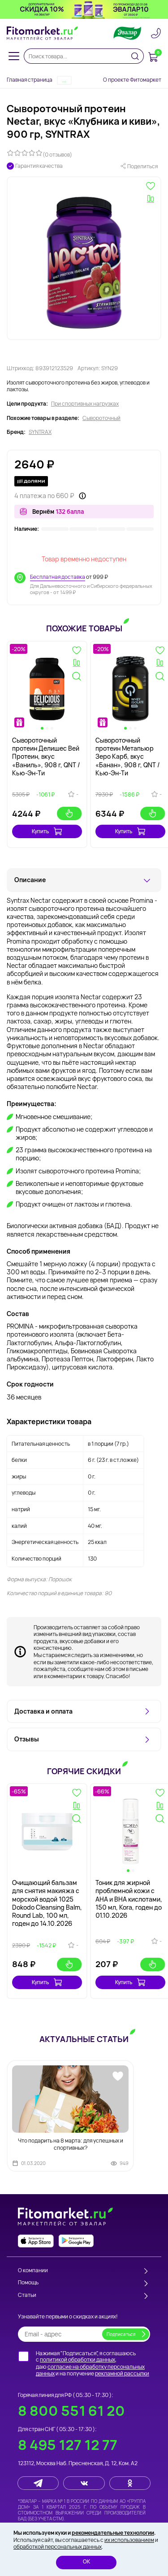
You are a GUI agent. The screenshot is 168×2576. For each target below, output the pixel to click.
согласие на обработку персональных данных (90, 2370)
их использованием (129, 2540)
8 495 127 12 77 (68, 2445)
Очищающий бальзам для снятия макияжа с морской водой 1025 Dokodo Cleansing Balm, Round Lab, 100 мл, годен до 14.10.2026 (47, 1903)
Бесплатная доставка (58, 577)
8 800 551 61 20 (71, 2411)
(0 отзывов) (57, 155)
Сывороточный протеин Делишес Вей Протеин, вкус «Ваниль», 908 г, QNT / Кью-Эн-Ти (46, 757)
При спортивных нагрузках (85, 404)
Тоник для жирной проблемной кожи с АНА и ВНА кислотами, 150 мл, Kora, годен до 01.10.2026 (129, 1899)
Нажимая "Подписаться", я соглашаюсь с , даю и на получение (93, 2363)
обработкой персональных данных (58, 2547)
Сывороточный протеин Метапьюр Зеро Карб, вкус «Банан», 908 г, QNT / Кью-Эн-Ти (128, 757)
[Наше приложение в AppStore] (36, 2241)
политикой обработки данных (78, 2360)
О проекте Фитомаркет (132, 80)
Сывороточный (101, 418)
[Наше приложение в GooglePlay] (76, 2241)
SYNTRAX (40, 432)
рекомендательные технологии (113, 2533)
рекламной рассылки (122, 2373)
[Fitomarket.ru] (43, 33)
